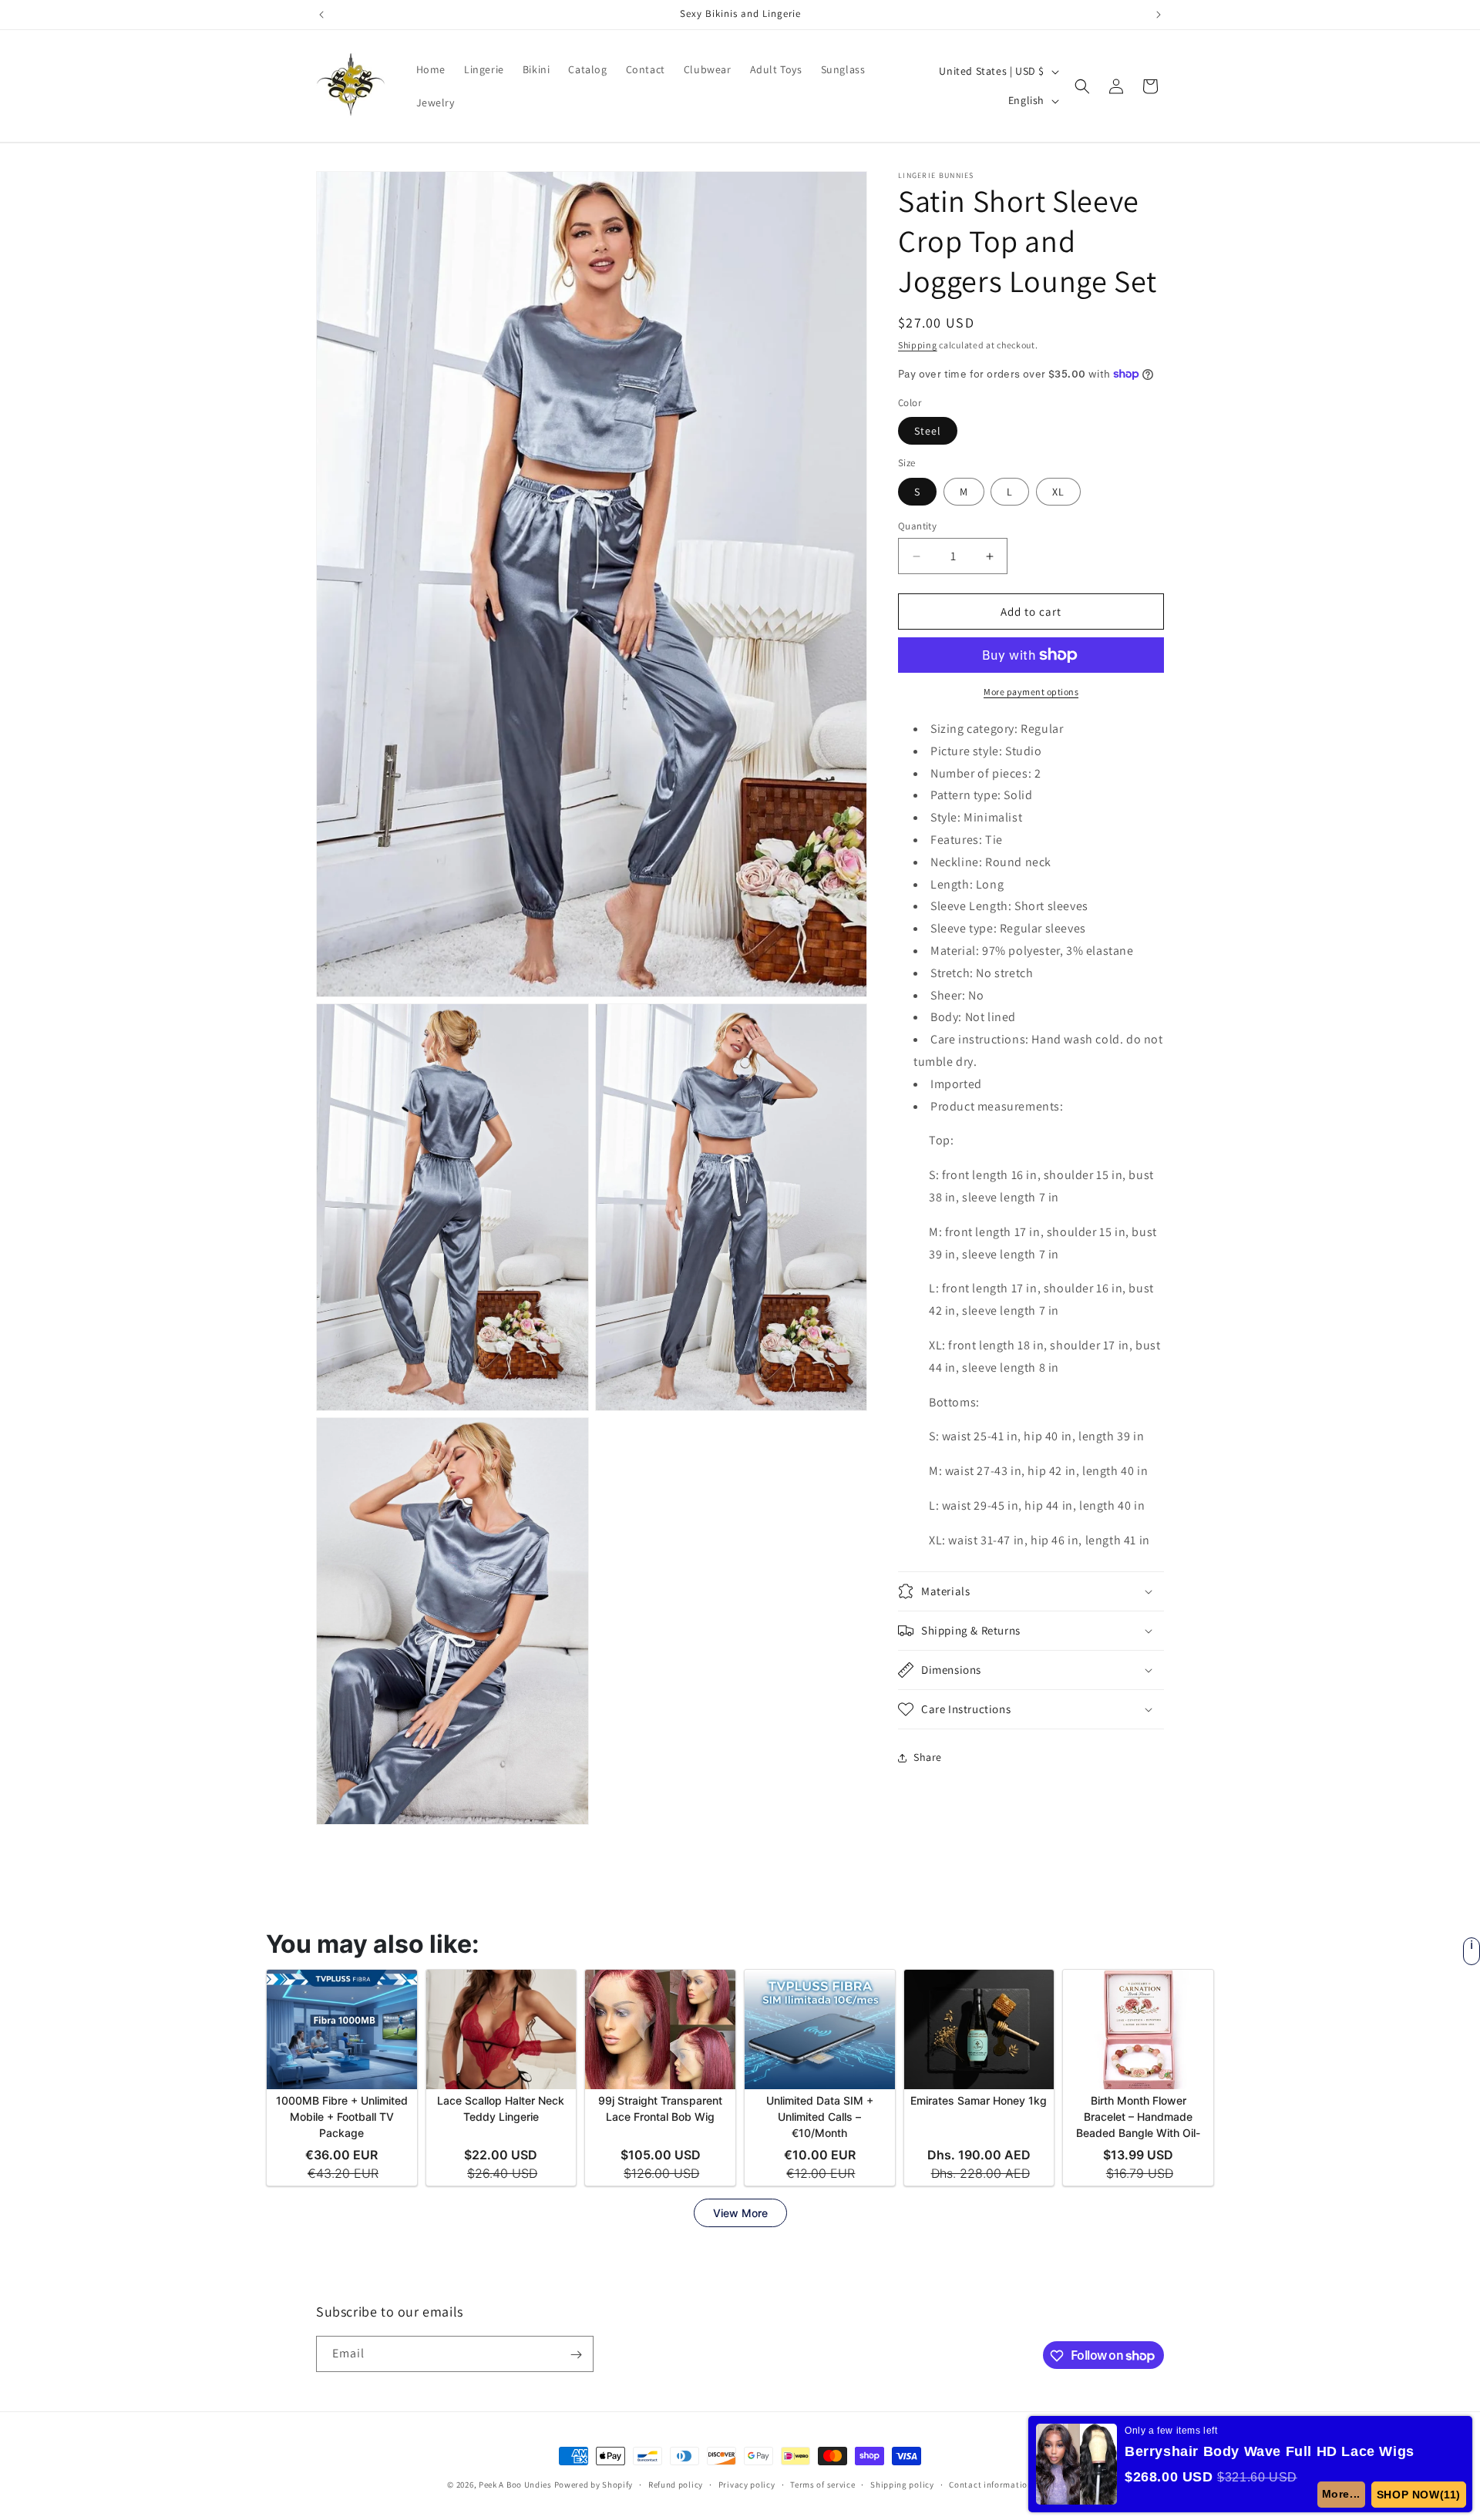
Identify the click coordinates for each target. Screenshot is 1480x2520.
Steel (928, 431)
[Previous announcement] (321, 15)
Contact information (991, 2484)
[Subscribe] (576, 2355)
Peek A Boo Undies (515, 2485)
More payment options (1031, 692)
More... (1340, 2494)
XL (1058, 492)
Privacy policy (747, 2484)
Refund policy (676, 2484)
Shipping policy (902, 2484)
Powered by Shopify (594, 2485)
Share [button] (928, 1757)
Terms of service (822, 2484)
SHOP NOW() (1418, 2495)
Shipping (918, 345)
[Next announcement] (1159, 15)
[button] (1082, 86)
